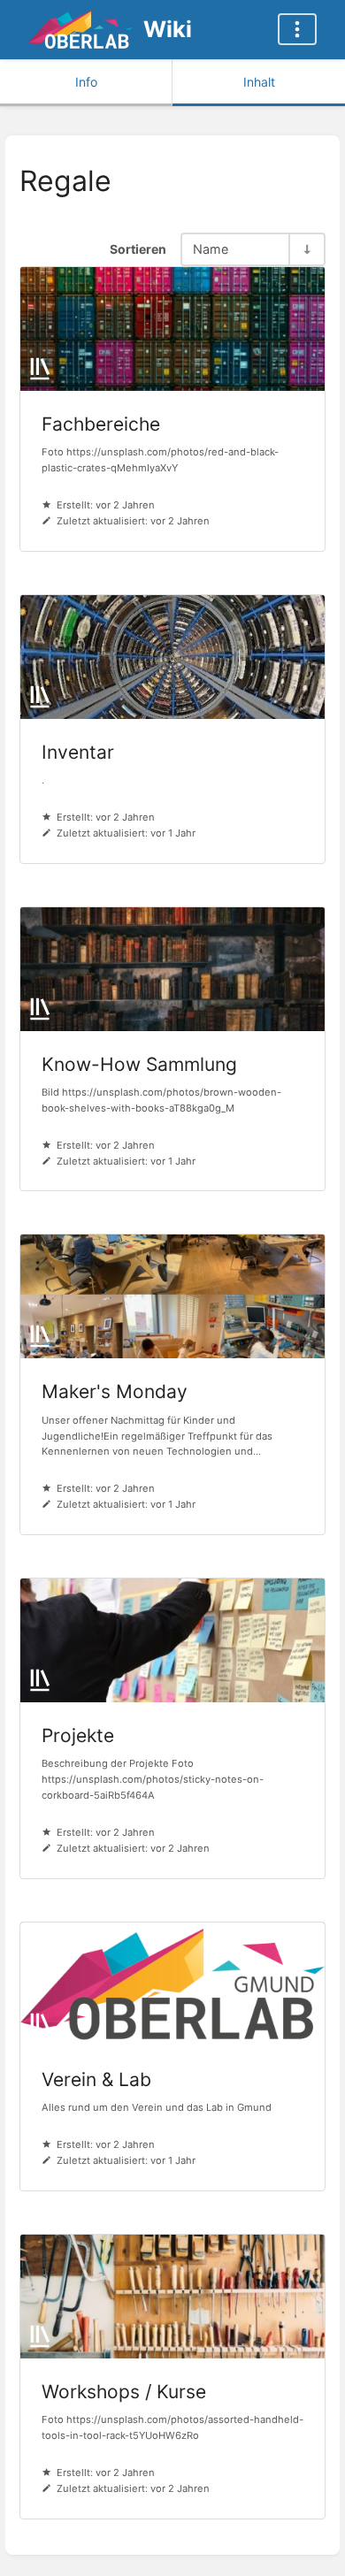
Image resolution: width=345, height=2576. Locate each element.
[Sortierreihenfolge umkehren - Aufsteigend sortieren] (306, 249)
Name (211, 249)
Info (86, 82)
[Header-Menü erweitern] (297, 29)
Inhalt (259, 82)
